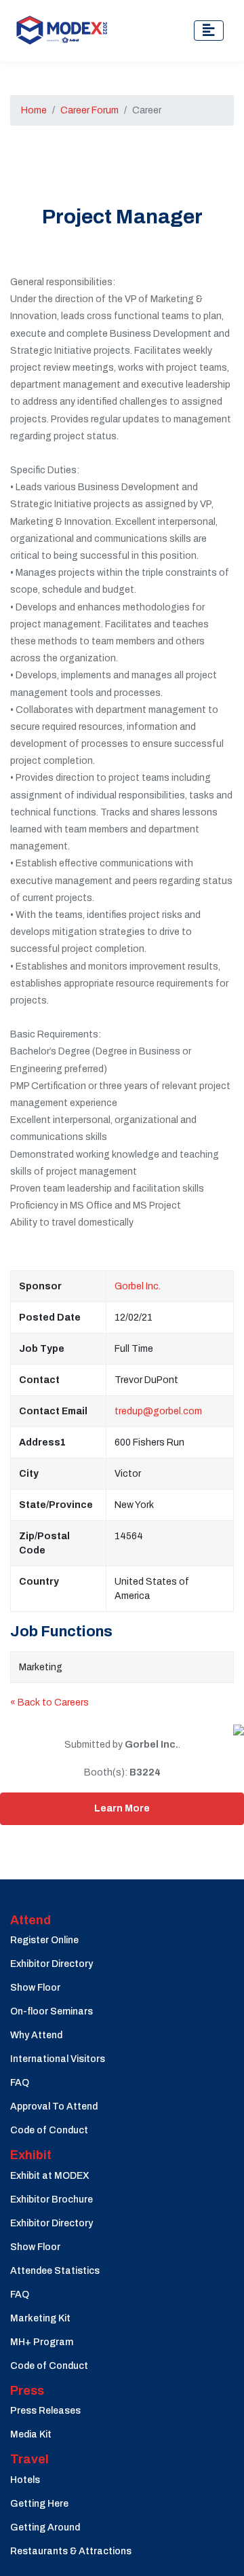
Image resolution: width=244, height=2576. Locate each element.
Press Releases (45, 2411)
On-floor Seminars (52, 2011)
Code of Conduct (49, 2130)
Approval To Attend (54, 2106)
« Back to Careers (49, 1703)
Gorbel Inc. (138, 1286)
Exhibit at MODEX (50, 2176)
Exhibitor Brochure (52, 2200)
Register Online (44, 1940)
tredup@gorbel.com (158, 1411)
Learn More (122, 1808)
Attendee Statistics (55, 2271)
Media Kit (31, 2434)
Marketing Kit (40, 2318)
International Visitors (58, 2059)
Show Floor (35, 1988)
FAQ (20, 2083)
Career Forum (89, 110)
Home (34, 110)
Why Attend (36, 2035)
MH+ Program (42, 2342)
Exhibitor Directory (52, 1964)
